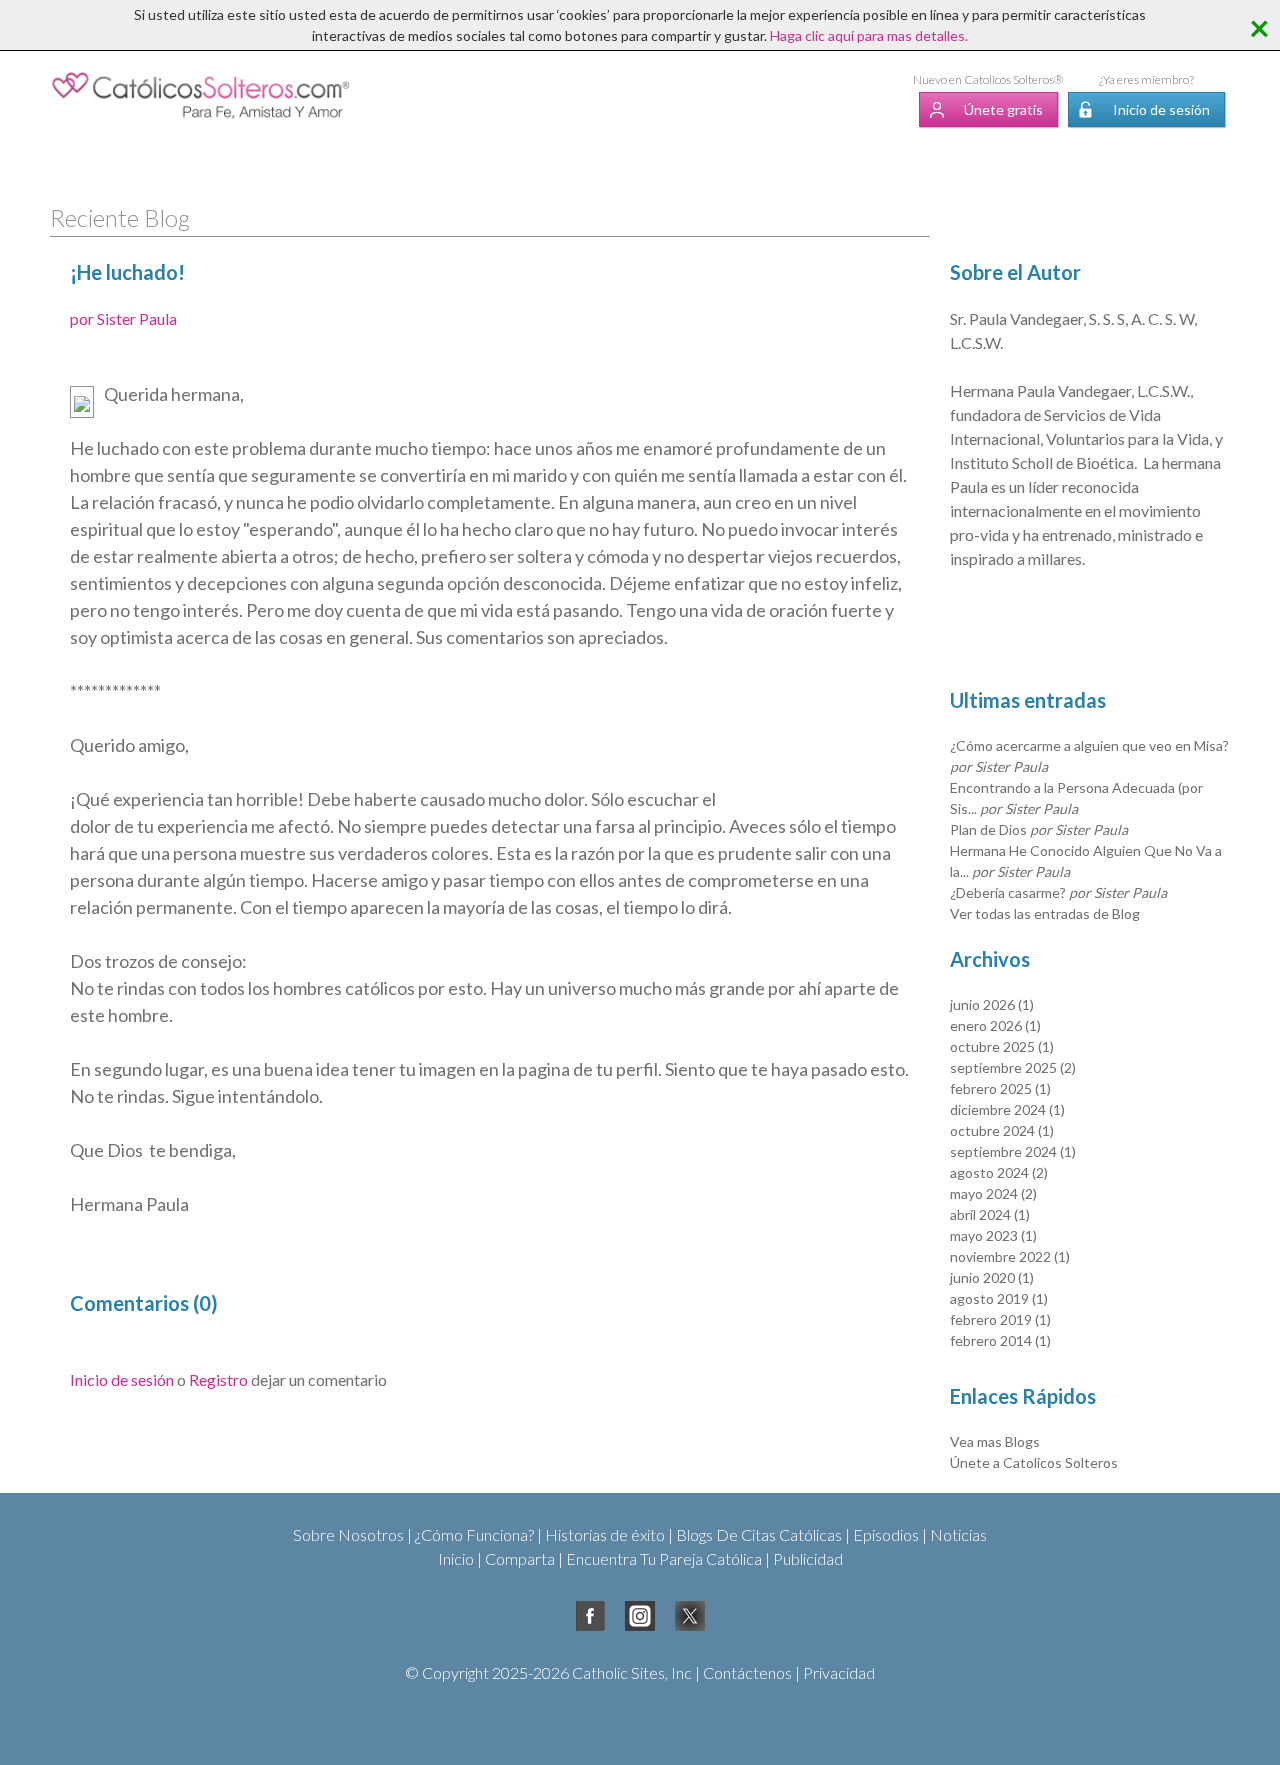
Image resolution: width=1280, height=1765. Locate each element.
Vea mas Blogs (995, 1441)
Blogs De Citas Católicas (759, 1534)
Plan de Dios (1039, 829)
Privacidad (839, 1672)
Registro (218, 1379)
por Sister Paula (123, 318)
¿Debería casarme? (1058, 892)
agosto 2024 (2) (999, 1172)
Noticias (958, 1534)
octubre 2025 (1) (1002, 1046)
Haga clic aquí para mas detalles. (869, 35)
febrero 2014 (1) (1000, 1340)
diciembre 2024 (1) (1007, 1109)
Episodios (886, 1534)
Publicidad (808, 1558)
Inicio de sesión (1161, 109)
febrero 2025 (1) (1000, 1088)
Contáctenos (747, 1672)
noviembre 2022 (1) (1010, 1256)
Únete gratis (1003, 109)
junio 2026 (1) (992, 1004)
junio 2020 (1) (992, 1277)
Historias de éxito (605, 1534)
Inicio (456, 1558)
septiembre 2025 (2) (1013, 1067)
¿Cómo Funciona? (474, 1534)
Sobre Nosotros (348, 1534)
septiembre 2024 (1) (1013, 1151)
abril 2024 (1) (990, 1214)
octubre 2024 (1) (1002, 1130)
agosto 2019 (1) (999, 1298)
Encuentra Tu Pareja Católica (664, 1558)
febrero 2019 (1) (1000, 1319)
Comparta (520, 1558)
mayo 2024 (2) (993, 1193)
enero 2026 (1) (995, 1025)
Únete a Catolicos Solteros (1034, 1462)
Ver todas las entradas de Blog (1045, 913)
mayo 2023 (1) (993, 1235)
